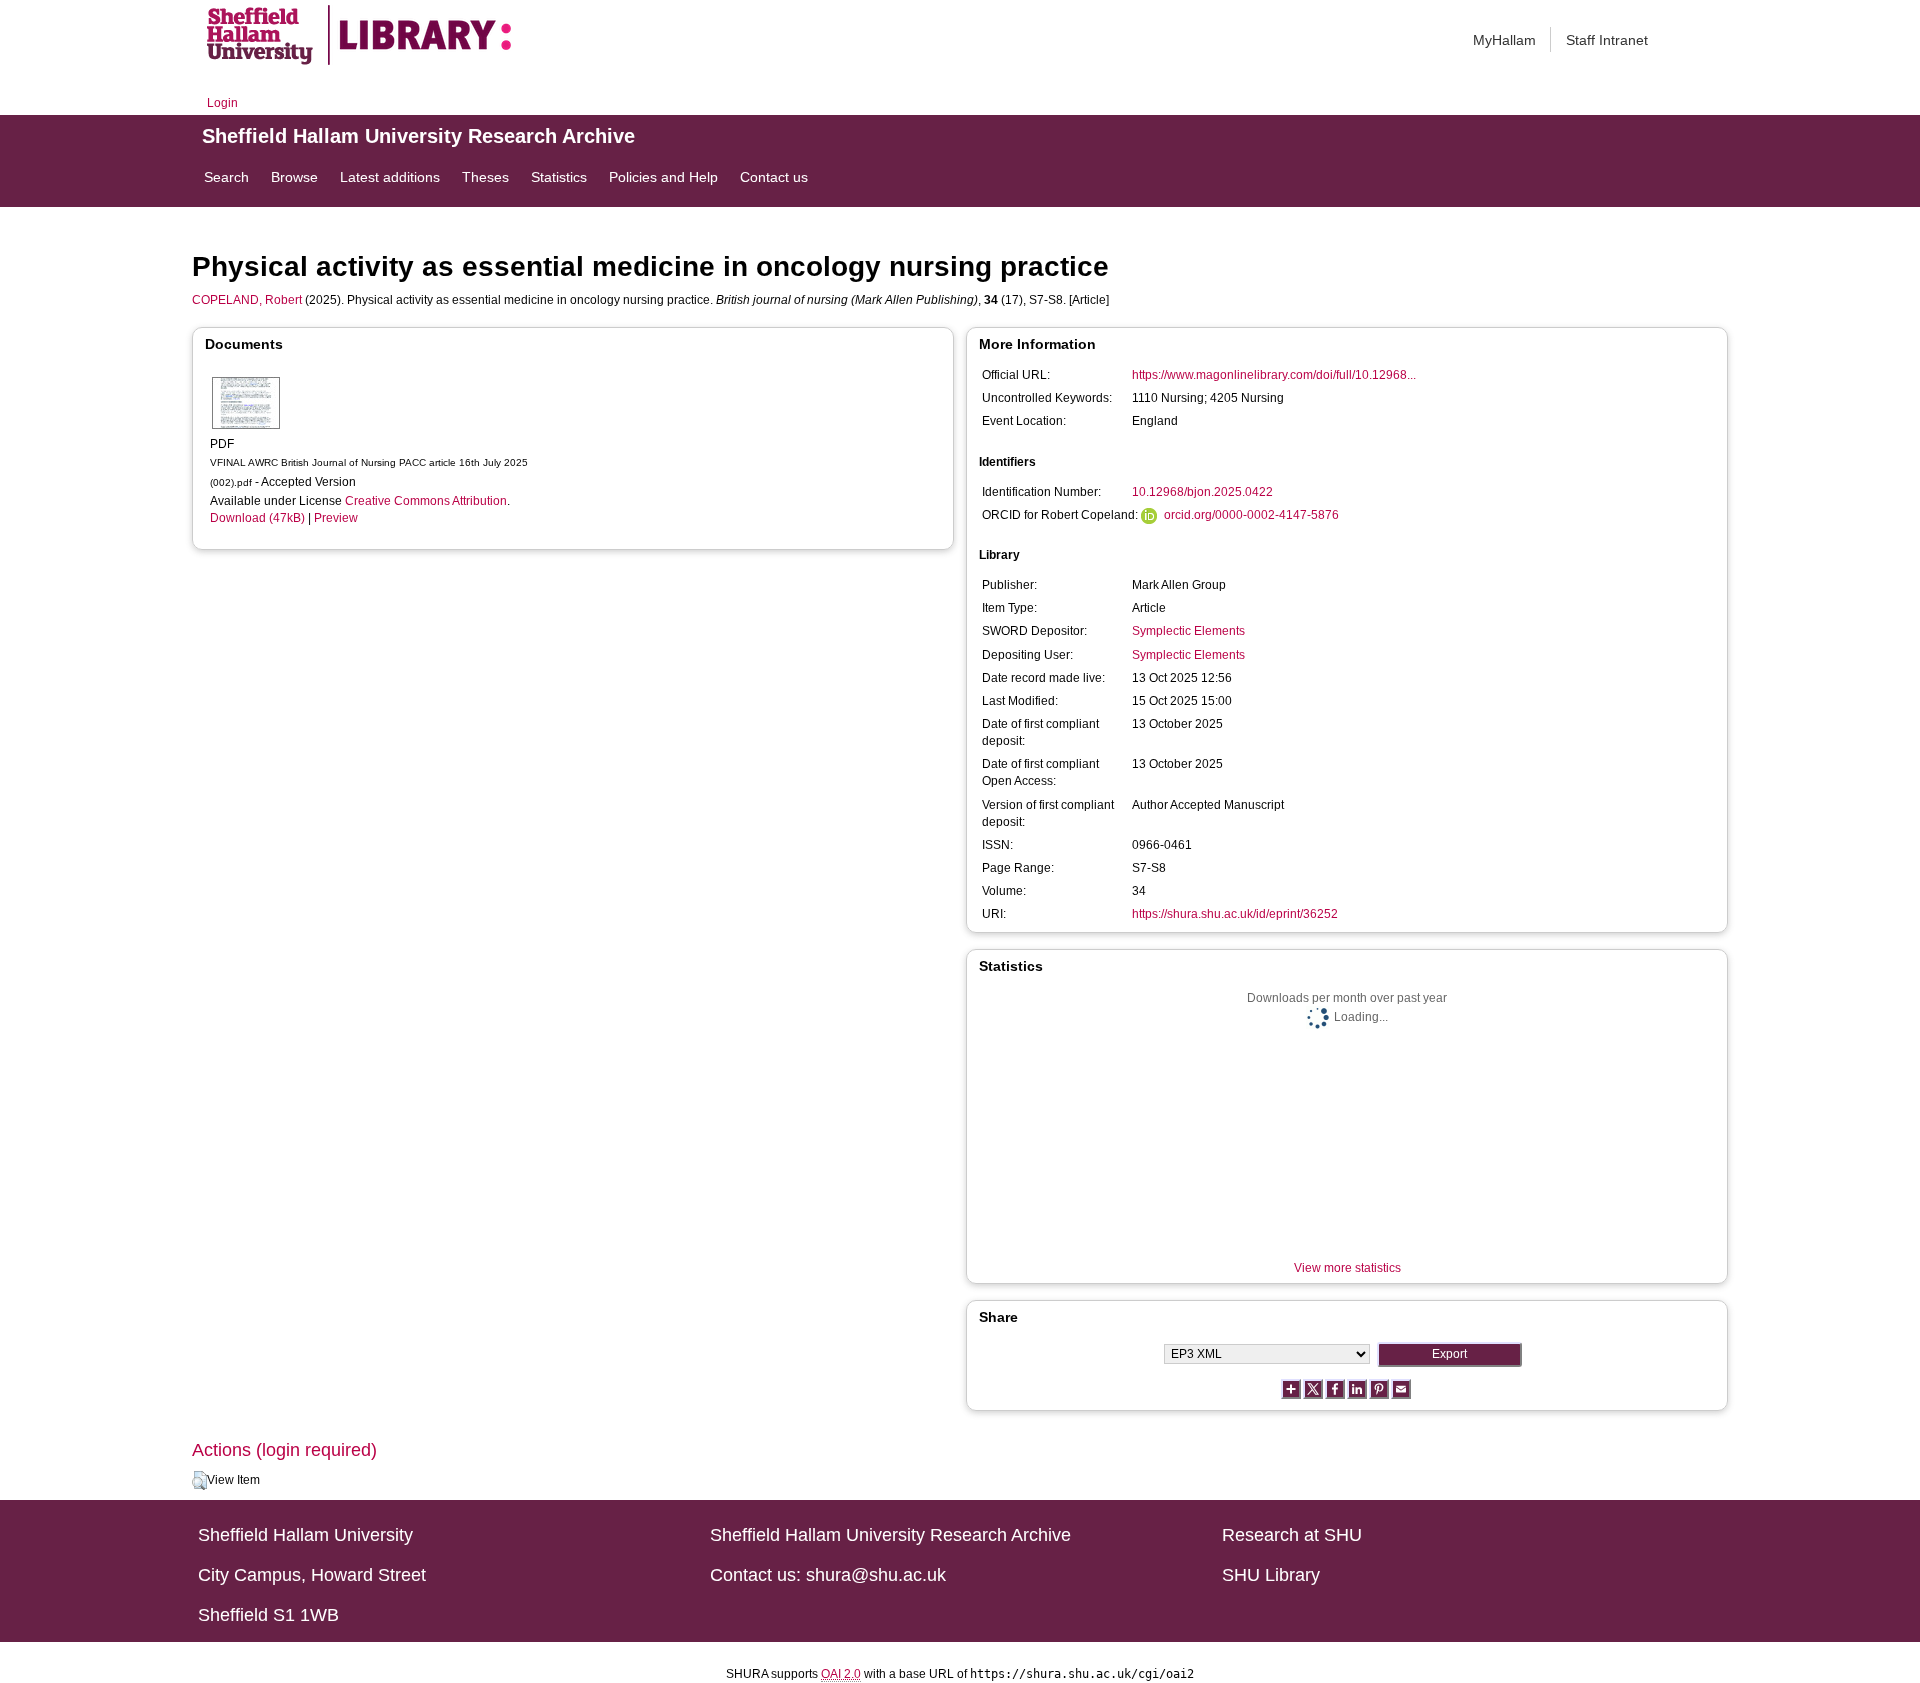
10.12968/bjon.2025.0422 (1202, 492)
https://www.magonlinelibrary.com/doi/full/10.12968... (1274, 375)
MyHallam (1504, 40)
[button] (199, 1481)
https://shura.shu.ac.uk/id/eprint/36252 (1235, 914)
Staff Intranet (1607, 40)
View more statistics (1347, 1268)
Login (222, 103)
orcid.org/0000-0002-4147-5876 (1251, 515)
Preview (336, 518)
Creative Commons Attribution (426, 501)
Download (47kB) (257, 518)
